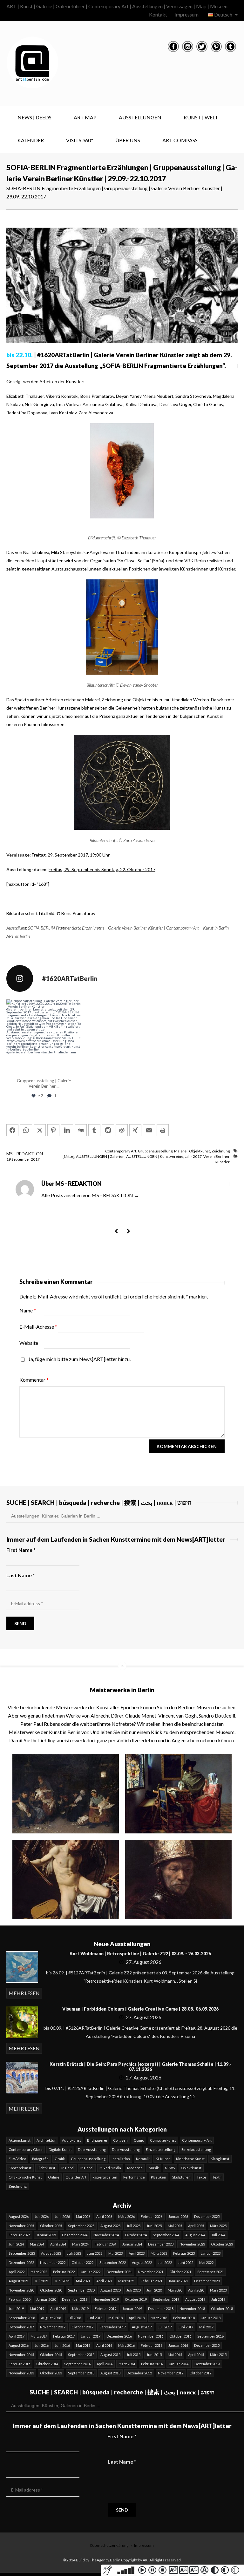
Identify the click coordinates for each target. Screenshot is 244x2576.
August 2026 (19, 2216)
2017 (35, 1159)
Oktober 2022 (82, 2262)
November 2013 (21, 2373)
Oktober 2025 (51, 2226)
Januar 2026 (178, 2216)
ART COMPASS (180, 140)
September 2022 (113, 2262)
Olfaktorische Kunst (25, 2177)
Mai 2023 (115, 2253)
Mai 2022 (206, 2262)
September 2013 (81, 2373)
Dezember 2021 (119, 2272)
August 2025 (110, 2226)
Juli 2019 (218, 2299)
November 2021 (151, 2272)
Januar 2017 (91, 2336)
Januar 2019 (132, 2309)
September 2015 (81, 2355)
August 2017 (142, 2327)
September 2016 (210, 2336)
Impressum (186, 14)
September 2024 (166, 2235)
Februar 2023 (184, 2253)
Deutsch (223, 14)
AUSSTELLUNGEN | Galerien (100, 1156)
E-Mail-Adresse (38, 1327)
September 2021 (210, 2272)
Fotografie (40, 2159)
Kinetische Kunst (190, 2159)
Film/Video (17, 2159)
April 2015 (196, 2355)
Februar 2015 (19, 2364)
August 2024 (195, 2235)
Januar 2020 (46, 2299)
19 (9, 1159)
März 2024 (80, 2244)
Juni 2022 (186, 2262)
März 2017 (39, 2336)
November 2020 (21, 2290)
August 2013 (110, 2373)
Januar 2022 (91, 2272)
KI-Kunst (163, 2159)
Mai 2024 (37, 2244)
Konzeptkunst (20, 2168)
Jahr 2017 (193, 1156)
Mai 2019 (37, 2309)
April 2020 (196, 2290)
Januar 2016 (178, 2345)
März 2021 (126, 2281)
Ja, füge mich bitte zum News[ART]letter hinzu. (79, 1359)
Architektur (46, 2140)
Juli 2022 (165, 2262)
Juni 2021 (62, 2281)
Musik (154, 2168)
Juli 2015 (133, 2355)
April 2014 (105, 2364)
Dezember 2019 (75, 2299)
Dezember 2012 (139, 2373)
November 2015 (21, 2355)
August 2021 (19, 2281)
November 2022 (53, 2262)
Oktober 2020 (51, 2290)
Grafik (60, 2159)
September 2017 (113, 2327)
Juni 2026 (62, 2216)
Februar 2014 (152, 2364)
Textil (217, 2177)
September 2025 (81, 2226)
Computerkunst (163, 2140)
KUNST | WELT (201, 117)
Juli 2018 (74, 2318)
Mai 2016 (83, 2345)
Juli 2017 (165, 2327)
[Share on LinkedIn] (67, 1130)
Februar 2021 (152, 2281)
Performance (134, 2177)
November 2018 (192, 2309)
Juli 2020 (133, 2290)
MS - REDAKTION (25, 1154)
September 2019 (166, 2299)
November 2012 (171, 2373)
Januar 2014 (179, 2364)
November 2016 (151, 2336)
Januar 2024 (132, 2244)
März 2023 (159, 2253)
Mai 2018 (115, 2318)
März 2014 (127, 2364)
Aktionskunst (20, 2140)
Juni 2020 (154, 2290)
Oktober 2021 (180, 2272)
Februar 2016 (152, 2345)
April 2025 (196, 2226)
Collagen (120, 2140)
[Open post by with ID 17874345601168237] (44, 1037)
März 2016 (126, 2345)
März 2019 (80, 2309)
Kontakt (158, 14)
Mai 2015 (175, 2355)
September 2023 (22, 2253)
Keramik (143, 2159)
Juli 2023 (74, 2253)
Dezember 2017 (21, 2327)
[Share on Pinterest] (53, 1130)
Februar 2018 (184, 2318)
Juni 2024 (16, 2244)
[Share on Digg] (81, 1130)
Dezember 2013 (207, 2364)
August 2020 (110, 2290)
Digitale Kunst (60, 2149)
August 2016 (19, 2345)
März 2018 (159, 2318)
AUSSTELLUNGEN (140, 117)
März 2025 (218, 2226)
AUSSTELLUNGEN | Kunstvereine (155, 1156)
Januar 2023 (211, 2253)
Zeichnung (221, 1151)
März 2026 (126, 2216)
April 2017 (17, 2336)
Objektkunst (200, 1151)
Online (54, 2177)
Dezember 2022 (21, 2262)
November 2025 (21, 2226)
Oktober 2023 (222, 2244)
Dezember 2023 (161, 2244)
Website (29, 1343)
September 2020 (81, 2290)
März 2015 (218, 2355)
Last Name (21, 1575)
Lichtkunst (46, 2168)
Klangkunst (220, 2159)
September (21, 1159)
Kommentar (34, 1380)
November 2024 (106, 2235)
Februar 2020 (19, 2299)
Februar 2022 (64, 2272)
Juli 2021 (42, 2281)
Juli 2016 (42, 2345)
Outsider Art (76, 2177)
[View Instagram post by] (75, 1067)
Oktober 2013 (51, 2373)
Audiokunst (71, 2140)
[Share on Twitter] (40, 1130)
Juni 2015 (154, 2355)
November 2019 (106, 2299)
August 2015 (110, 2355)
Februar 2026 (152, 2216)
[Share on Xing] (135, 1130)
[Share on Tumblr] (94, 1130)
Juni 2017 (186, 2327)
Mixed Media (110, 2168)
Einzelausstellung (161, 2149)
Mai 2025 (175, 2226)
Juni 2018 (95, 2318)
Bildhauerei (97, 2140)
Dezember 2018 (161, 2309)
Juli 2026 (42, 2216)
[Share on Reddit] (122, 1130)
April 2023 (137, 2253)
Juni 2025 (154, 2226)
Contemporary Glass (26, 2149)
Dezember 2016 (119, 2336)
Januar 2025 (46, 2235)
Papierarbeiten (105, 2177)
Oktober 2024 (136, 2235)
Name (28, 1310)
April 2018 (137, 2318)
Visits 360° (80, 140)
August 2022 (142, 2262)
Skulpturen (181, 2177)
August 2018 (51, 2318)
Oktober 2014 (47, 2364)
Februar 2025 (19, 2235)
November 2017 (53, 2327)
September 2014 (77, 2364)
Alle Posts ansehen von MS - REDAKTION (90, 1195)
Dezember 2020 (207, 2281)
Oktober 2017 (82, 2327)
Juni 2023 (95, 2253)
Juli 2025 (133, 2226)
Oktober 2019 (136, 2299)
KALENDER (31, 140)
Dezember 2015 (207, 2345)
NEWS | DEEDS (34, 117)
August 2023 (51, 2253)
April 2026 (104, 2216)
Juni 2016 (62, 2345)
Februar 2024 (105, 2244)
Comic (139, 2140)
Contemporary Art (121, 1151)
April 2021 (104, 2281)
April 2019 (58, 2309)
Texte (201, 2177)
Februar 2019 (105, 2309)
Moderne (135, 2168)
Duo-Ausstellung (92, 2149)
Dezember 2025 (207, 2216)
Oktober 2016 (180, 2336)
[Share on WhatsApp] (26, 1130)
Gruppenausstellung (155, 1151)
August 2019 (195, 2299)
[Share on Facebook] (12, 1130)
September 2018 (22, 2318)
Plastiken (159, 2177)
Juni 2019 (16, 2309)
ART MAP (85, 117)
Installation (121, 2159)
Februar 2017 (64, 2336)
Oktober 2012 (200, 2373)
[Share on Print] (163, 1130)
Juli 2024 (218, 2235)
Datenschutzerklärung (109, 2545)
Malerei (181, 1151)
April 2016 (104, 2345)
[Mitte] (68, 1156)
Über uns (128, 140)
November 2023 (192, 2244)
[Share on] (108, 1130)
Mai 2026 (83, 2216)
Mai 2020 (175, 2290)
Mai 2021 (83, 2281)
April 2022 (17, 2272)
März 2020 (218, 2290)
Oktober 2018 (222, 2309)
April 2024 (58, 2244)
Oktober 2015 (51, 2355)
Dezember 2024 (75, 2235)
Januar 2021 (178, 2281)
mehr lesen (24, 1993)
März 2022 (39, 2272)
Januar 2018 (211, 2318)
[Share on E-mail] (149, 1130)
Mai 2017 (206, 2327)
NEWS (170, 2168)
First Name (21, 1550)
